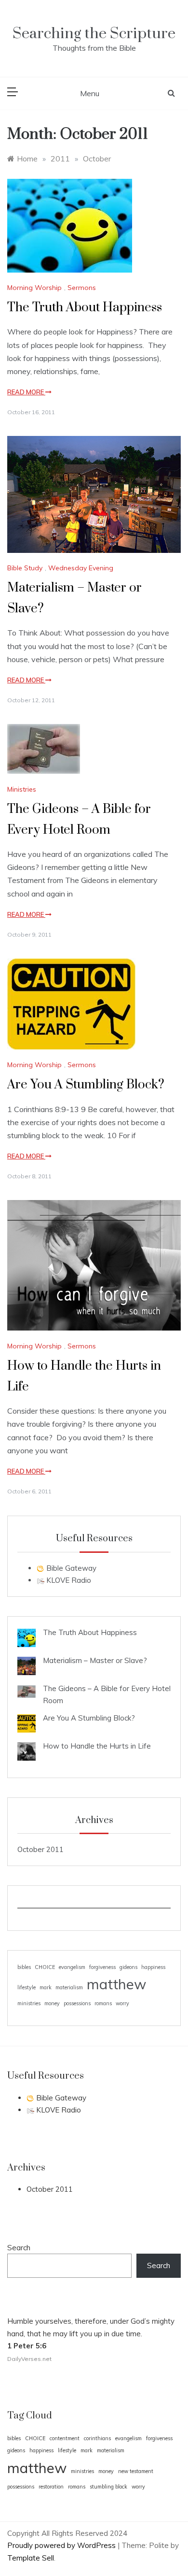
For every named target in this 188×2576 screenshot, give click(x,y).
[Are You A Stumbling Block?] (27, 1723)
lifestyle (27, 1987)
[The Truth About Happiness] (27, 1638)
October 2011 (40, 1849)
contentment (65, 2438)
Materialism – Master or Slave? (95, 1660)
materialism (69, 1987)
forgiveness (102, 1967)
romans (103, 2003)
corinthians (97, 2438)
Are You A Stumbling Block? (86, 1085)
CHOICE (45, 1967)
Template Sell (31, 2558)
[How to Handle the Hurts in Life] (27, 1751)
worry (122, 2003)
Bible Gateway (70, 1568)
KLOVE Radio (68, 1580)
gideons (128, 1967)
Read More (26, 392)
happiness (153, 1967)
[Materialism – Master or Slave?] (27, 1666)
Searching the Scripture (94, 34)
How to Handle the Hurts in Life (97, 1746)
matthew (116, 1984)
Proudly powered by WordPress (62, 2545)
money (52, 2003)
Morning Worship (34, 288)
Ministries (22, 789)
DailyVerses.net (29, 2359)
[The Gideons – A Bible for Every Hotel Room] (27, 1691)
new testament (136, 2471)
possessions (77, 2003)
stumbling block (108, 2487)
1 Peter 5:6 (27, 2346)
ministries (29, 2003)
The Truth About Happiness (85, 308)
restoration (51, 2487)
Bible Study (25, 568)
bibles (24, 1967)
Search (19, 2248)
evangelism (72, 1967)
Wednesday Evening (81, 568)
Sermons (82, 288)
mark (46, 1987)
